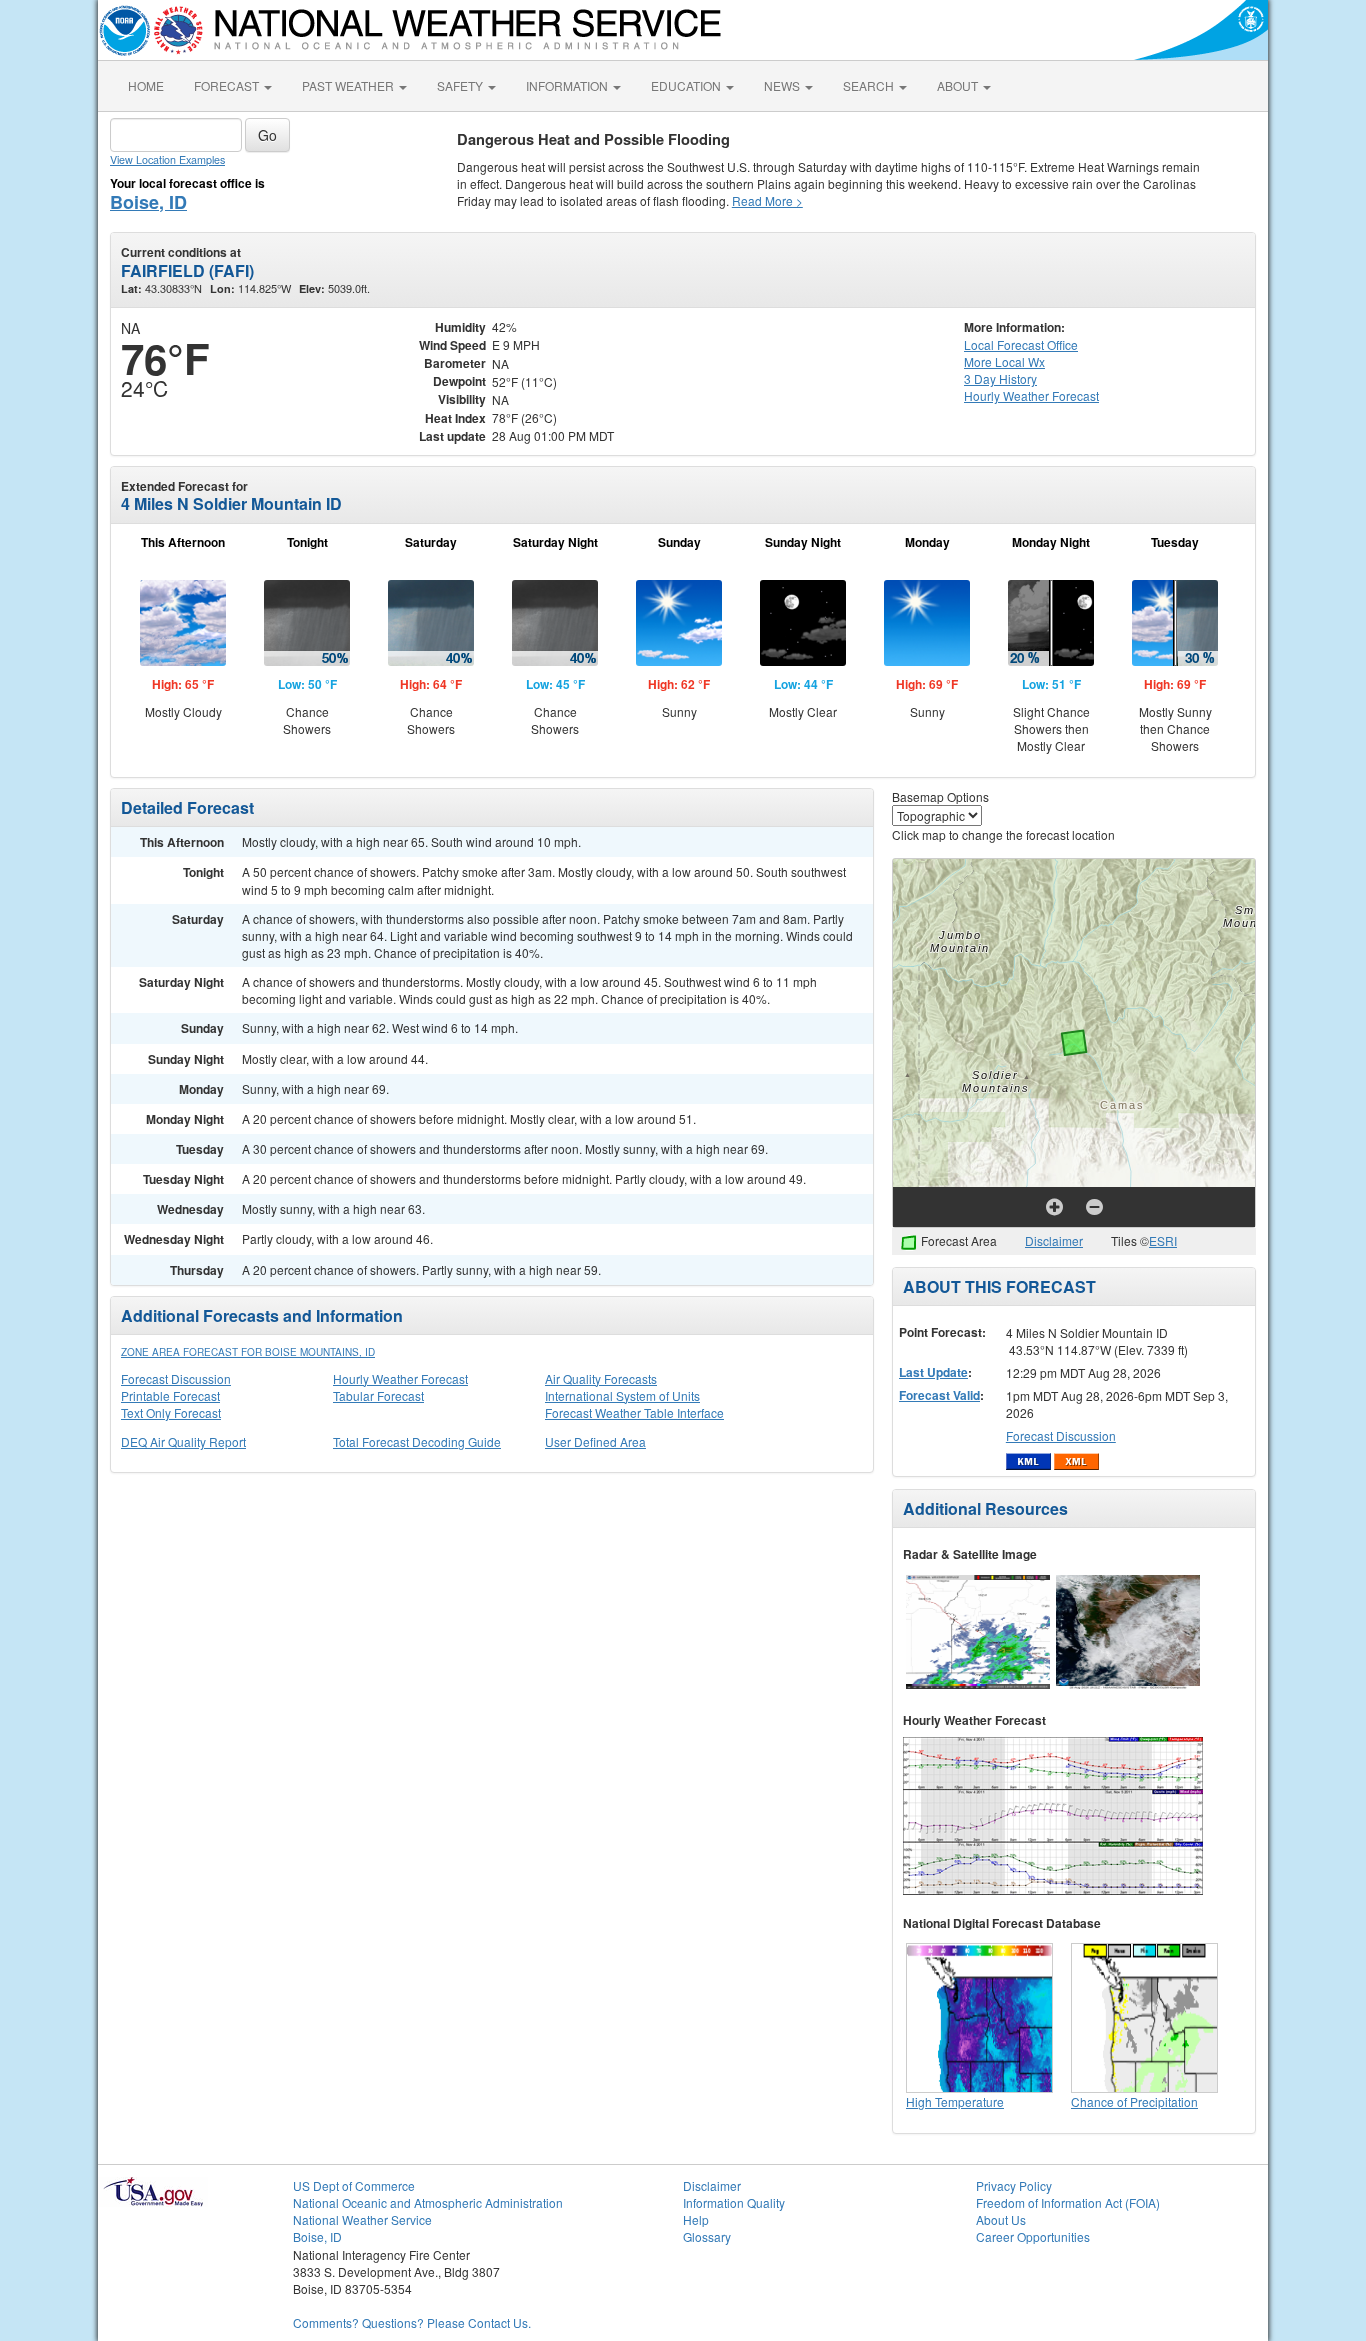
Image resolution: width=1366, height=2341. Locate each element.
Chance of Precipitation (1134, 2101)
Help (696, 2219)
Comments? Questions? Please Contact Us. (412, 2322)
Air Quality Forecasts (601, 1378)
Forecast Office (1021, 344)
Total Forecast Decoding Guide (417, 1441)
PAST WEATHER (349, 85)
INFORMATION (568, 85)
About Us (1001, 2219)
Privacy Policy (1014, 2185)
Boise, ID (148, 202)
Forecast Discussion (176, 1378)
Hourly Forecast (1031, 395)
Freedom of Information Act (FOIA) (1068, 2202)
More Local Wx (1004, 361)
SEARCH (870, 85)
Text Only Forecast (171, 1412)
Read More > (767, 200)
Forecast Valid (939, 1395)
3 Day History (1000, 378)
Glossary (707, 2236)
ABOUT (959, 85)
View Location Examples (167, 159)
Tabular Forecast (378, 1395)
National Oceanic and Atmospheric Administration (428, 2202)
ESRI (1163, 1240)
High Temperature (955, 2101)
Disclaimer (1054, 1240)
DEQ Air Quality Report (183, 1441)
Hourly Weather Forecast (400, 1378)
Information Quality (734, 2202)
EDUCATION (687, 85)
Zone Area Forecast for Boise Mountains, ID (248, 1352)
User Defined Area (595, 1441)
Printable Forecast (170, 1395)
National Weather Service (362, 2219)
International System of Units (622, 1395)
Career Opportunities (1033, 2236)
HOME (146, 85)
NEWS (783, 85)
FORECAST (228, 85)
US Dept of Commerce (354, 2185)
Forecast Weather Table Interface (634, 1412)
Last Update (933, 1372)
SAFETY (461, 85)
